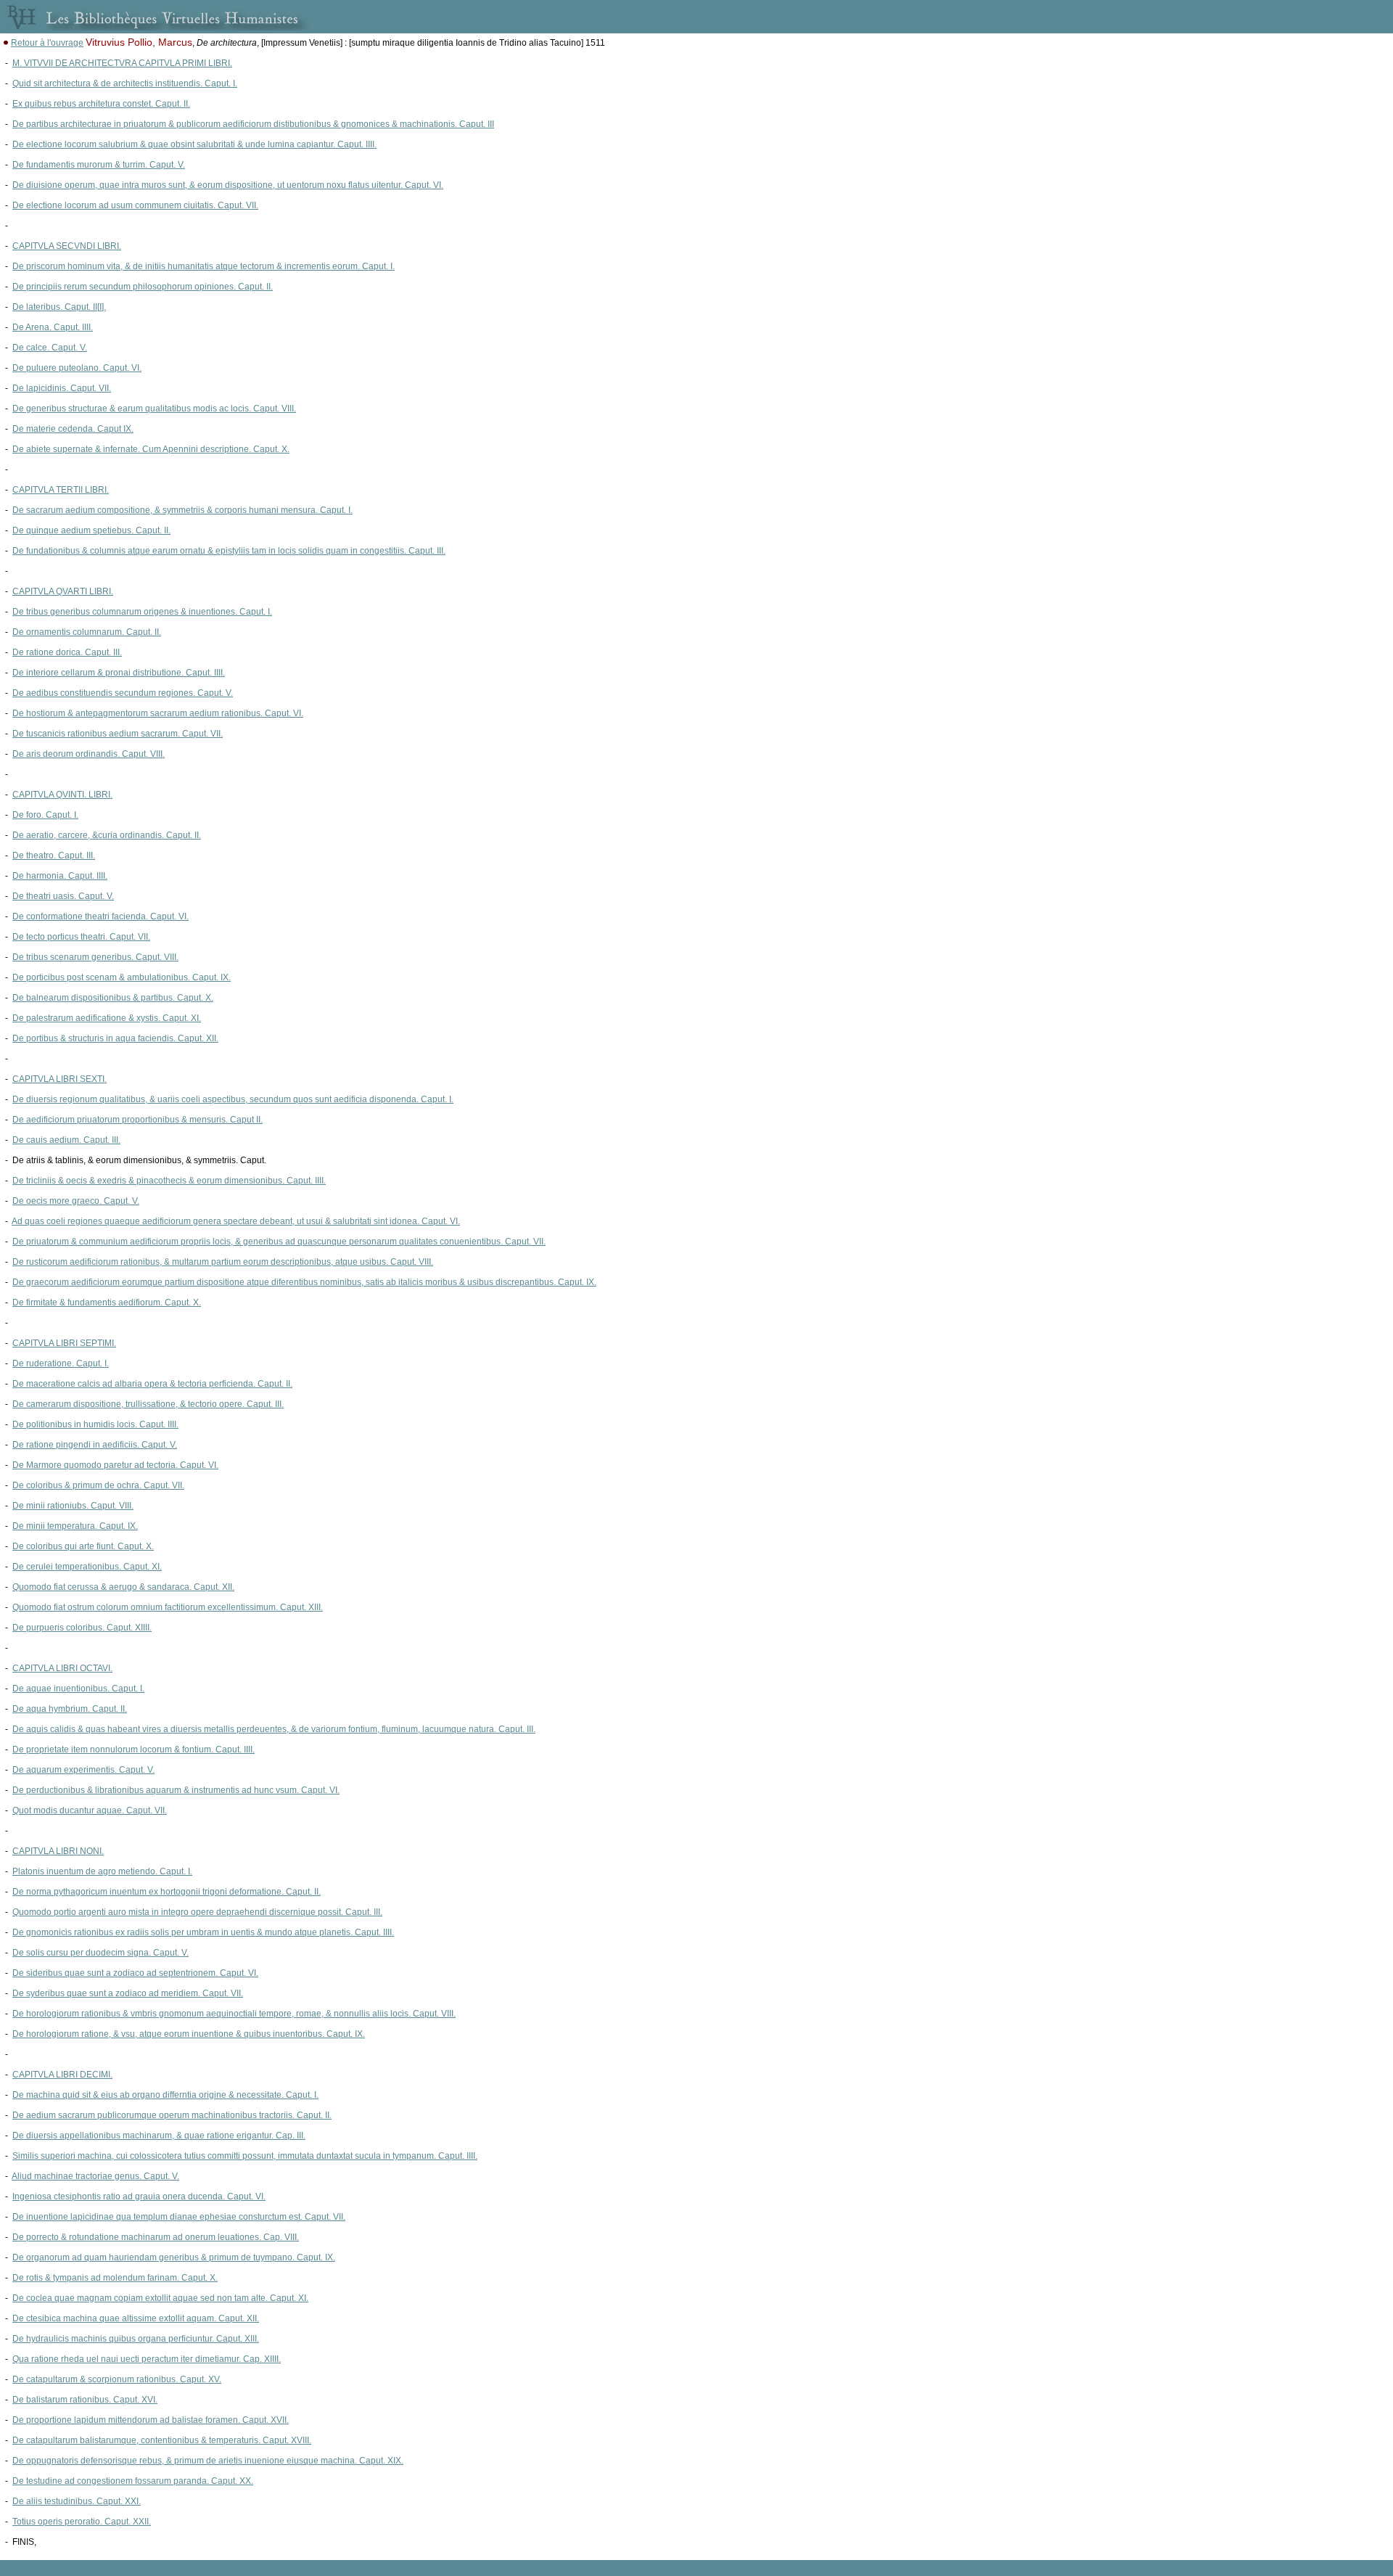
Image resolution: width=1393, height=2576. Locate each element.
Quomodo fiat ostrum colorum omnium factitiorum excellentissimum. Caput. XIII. (168, 1607)
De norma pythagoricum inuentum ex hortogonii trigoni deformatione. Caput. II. (167, 1892)
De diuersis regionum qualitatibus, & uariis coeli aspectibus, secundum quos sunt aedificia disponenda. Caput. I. (233, 1099)
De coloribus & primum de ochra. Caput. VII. (98, 1485)
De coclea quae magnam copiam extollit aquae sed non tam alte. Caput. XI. (160, 2298)
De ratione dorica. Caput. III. (67, 652)
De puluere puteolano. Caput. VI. (77, 368)
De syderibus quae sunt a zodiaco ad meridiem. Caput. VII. (128, 1993)
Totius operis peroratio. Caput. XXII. (82, 2522)
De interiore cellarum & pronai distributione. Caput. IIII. (119, 673)
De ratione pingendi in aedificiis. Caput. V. (95, 1445)
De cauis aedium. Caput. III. (66, 1140)
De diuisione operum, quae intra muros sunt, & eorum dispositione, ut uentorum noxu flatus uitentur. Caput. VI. (228, 185)
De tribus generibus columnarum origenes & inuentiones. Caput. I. (142, 612)
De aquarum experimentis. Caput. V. (83, 1770)
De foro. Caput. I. (45, 815)
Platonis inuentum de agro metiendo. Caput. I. (102, 1871)
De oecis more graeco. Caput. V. (76, 1201)
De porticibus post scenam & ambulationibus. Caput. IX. (122, 977)
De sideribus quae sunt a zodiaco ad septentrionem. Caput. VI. (135, 1973)
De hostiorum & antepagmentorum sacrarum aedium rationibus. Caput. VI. (158, 713)
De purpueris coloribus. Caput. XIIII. (82, 1628)
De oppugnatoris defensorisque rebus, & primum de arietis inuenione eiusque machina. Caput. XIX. (208, 2461)
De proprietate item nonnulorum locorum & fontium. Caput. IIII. (133, 1750)
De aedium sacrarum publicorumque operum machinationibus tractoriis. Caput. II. (172, 2115)
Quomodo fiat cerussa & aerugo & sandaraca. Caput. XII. (123, 1587)
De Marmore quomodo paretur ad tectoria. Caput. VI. (115, 1465)
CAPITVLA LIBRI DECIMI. (62, 2075)
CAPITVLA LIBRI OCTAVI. (62, 1668)
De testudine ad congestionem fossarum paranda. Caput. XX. (133, 2481)
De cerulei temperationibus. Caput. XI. (87, 1567)
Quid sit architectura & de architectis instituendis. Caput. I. (125, 83)
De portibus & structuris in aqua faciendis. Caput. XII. (115, 1038)
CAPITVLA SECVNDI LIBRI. (67, 246)
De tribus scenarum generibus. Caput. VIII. (95, 957)
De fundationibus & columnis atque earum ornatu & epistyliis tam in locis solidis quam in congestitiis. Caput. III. (229, 551)
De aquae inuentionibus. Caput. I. (78, 1689)
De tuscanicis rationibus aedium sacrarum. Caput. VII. (118, 734)
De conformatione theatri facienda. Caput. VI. (100, 916)
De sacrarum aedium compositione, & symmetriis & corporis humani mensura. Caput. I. (182, 510)
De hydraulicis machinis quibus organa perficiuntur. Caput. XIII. (136, 2339)
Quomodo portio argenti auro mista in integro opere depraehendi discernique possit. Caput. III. (197, 1912)
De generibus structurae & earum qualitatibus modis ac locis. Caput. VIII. (154, 409)
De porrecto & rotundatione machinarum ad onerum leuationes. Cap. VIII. (156, 2237)
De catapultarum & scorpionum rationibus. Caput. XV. (117, 2379)
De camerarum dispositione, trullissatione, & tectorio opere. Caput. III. (148, 1404)
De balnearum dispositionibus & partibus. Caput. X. (113, 998)
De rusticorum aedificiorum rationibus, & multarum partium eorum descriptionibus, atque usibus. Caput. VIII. (223, 1262)
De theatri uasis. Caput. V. (63, 896)
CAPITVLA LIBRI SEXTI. (59, 1079)
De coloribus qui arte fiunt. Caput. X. (83, 1546)
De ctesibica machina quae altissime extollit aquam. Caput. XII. (136, 2318)
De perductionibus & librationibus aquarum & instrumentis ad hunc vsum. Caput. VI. (176, 1790)
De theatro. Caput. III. (54, 856)
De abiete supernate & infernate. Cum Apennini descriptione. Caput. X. (151, 449)
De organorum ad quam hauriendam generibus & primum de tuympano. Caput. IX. (174, 2257)
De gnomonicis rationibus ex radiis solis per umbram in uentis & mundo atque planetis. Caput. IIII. (203, 1932)
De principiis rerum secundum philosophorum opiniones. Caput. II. (143, 287)
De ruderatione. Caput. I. (61, 1363)
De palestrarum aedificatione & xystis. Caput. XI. (107, 1018)
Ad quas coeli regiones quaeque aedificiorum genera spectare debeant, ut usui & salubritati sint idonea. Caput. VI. (236, 1221)
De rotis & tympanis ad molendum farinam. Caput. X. (115, 2278)
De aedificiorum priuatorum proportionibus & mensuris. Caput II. (137, 1120)
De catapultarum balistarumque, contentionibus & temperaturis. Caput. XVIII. (162, 2440)
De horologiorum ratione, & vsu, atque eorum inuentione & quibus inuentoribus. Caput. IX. (189, 2034)
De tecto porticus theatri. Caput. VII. (81, 937)
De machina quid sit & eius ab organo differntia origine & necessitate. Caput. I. (165, 2095)
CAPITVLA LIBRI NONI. (58, 1851)
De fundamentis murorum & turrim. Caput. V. (99, 165)
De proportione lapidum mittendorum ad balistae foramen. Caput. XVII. (151, 2420)
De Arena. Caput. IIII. (53, 327)
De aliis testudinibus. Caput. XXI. (77, 2501)
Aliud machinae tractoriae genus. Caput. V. (95, 2176)
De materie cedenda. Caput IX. (73, 429)
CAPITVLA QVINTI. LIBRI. (62, 795)
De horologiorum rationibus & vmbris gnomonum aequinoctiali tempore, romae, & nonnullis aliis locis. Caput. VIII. (234, 2014)
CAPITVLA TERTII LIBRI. (61, 490)
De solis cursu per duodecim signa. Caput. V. (100, 1953)
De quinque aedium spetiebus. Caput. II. (91, 530)
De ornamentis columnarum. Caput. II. (87, 632)
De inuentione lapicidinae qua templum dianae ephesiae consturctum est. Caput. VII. (179, 2217)
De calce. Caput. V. (50, 348)
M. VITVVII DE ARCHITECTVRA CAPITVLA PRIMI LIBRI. (122, 63)
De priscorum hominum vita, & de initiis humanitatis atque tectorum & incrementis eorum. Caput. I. (204, 266)
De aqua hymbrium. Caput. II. (70, 1709)
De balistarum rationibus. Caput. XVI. (85, 2400)
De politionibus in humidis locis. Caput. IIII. (95, 1424)
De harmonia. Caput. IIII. (60, 876)
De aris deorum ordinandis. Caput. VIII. (89, 754)
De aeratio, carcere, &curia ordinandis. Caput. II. (107, 835)
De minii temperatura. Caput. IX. (75, 1526)
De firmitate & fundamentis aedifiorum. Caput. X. (107, 1303)
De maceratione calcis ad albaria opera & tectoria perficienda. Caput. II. (152, 1384)
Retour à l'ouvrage (47, 43)
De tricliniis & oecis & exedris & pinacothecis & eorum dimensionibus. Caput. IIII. (169, 1181)
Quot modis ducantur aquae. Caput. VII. (90, 1810)
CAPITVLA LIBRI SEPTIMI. (64, 1343)
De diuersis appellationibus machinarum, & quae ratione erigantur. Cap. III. (159, 2136)
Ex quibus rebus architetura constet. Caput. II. (101, 104)
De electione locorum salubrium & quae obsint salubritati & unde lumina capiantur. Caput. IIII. (194, 144)
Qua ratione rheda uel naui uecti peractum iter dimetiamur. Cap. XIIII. (147, 2359)
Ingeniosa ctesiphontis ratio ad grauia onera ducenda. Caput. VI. (139, 2196)
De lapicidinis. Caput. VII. (62, 388)
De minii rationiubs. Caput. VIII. (73, 1506)
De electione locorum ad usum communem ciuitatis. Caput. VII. (135, 205)
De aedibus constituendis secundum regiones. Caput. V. (123, 693)
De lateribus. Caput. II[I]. (59, 307)
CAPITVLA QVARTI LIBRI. (63, 591)
